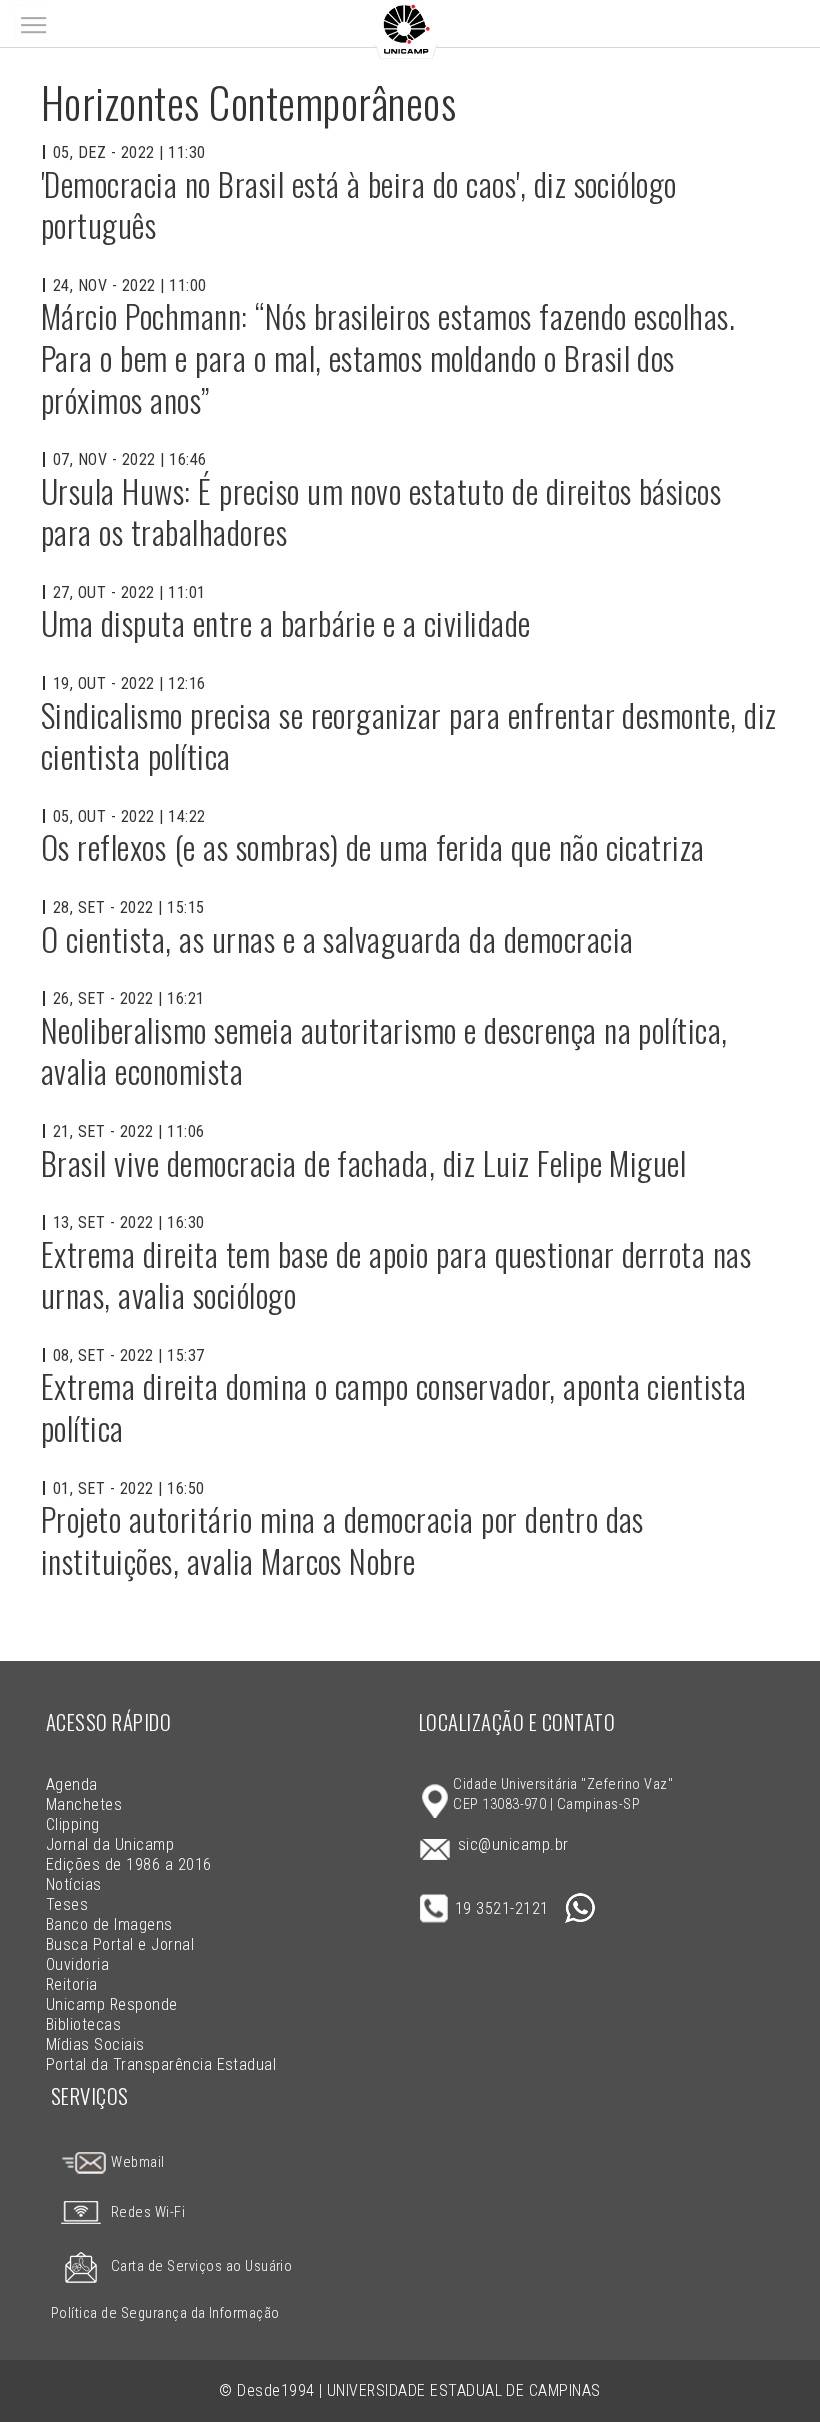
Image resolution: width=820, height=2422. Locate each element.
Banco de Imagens (109, 1924)
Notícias (74, 1884)
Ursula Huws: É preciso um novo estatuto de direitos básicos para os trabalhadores (381, 511)
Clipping (73, 1824)
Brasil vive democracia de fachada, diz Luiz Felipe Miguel (363, 1162)
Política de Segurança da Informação (165, 2313)
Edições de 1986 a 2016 (129, 1864)
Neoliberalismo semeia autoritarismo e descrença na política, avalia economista (384, 1050)
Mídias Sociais (95, 2044)
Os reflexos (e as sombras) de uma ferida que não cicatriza (373, 846)
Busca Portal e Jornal (120, 1944)
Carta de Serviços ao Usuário (201, 2266)
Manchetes (84, 1804)
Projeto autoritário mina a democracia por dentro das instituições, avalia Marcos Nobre (342, 1539)
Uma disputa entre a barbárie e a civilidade (286, 622)
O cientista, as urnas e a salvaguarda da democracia (337, 938)
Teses (67, 1904)
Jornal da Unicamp (110, 1844)
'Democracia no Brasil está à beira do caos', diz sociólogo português (359, 204)
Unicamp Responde (112, 2004)
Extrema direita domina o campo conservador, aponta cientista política (394, 1406)
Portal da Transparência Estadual (161, 2064)
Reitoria (72, 1984)
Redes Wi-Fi (148, 2212)
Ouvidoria (77, 1964)
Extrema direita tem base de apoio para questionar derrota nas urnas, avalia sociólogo (396, 1274)
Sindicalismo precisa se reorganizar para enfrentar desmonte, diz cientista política (409, 735)
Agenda (72, 1784)
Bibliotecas (83, 2024)
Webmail (136, 2162)
